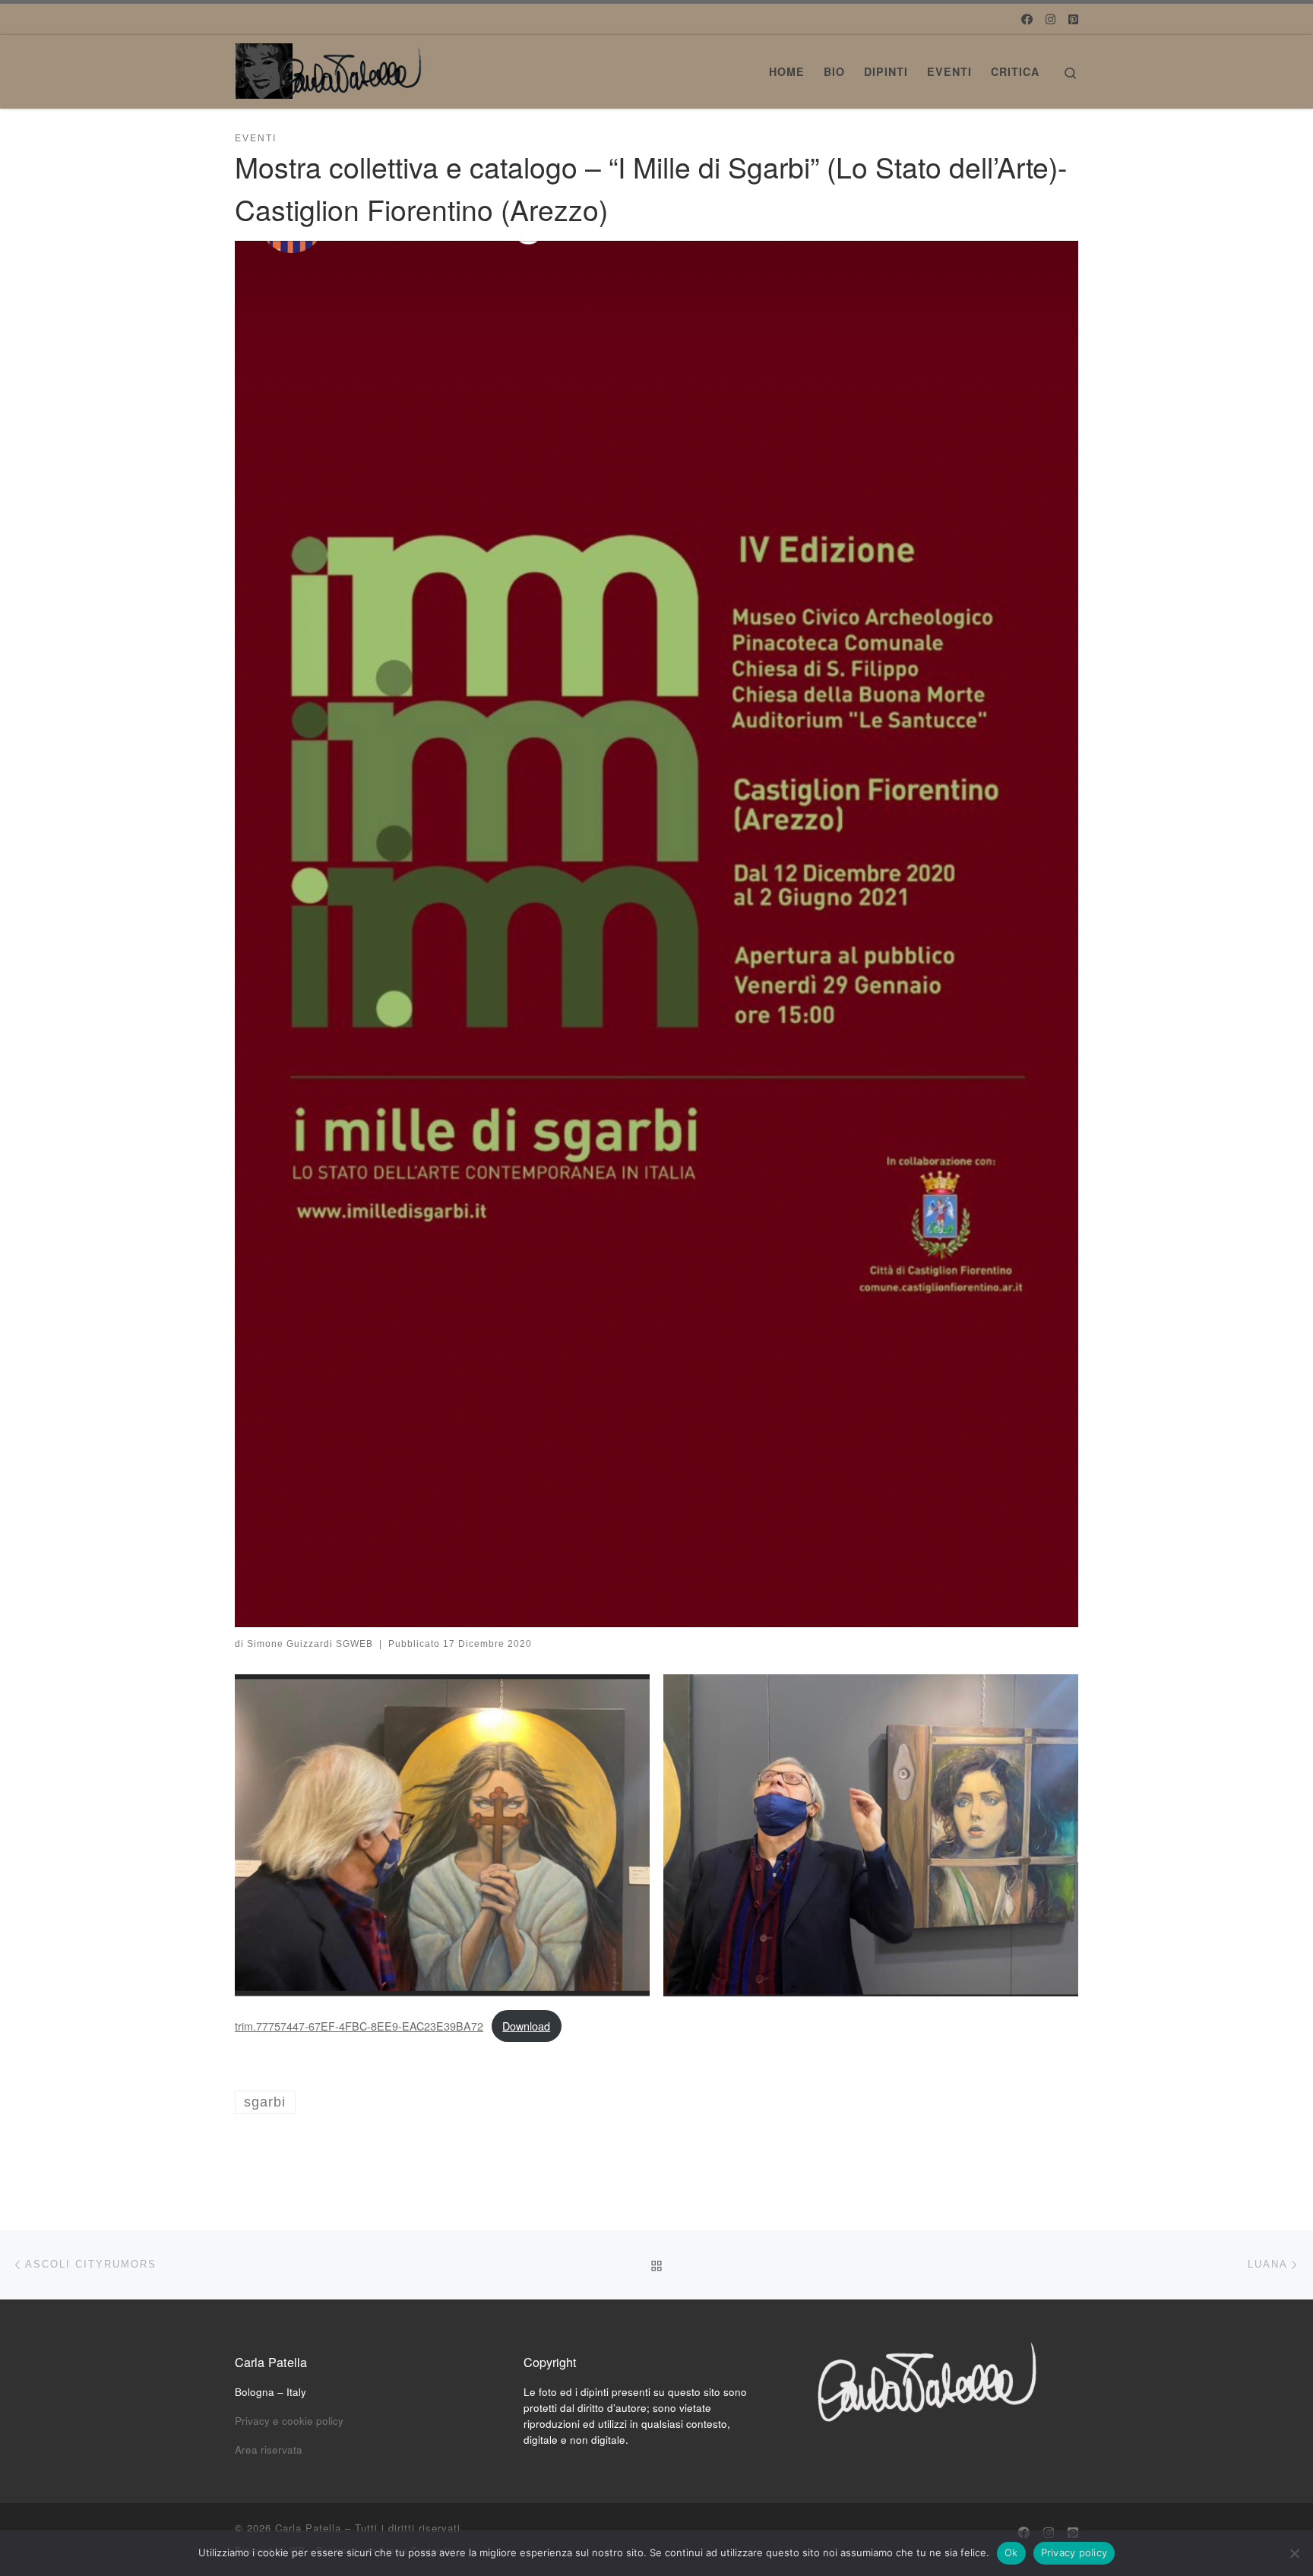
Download (526, 2026)
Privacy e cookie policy (289, 2421)
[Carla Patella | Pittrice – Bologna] (330, 66)
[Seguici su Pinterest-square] (1073, 19)
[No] (1294, 2553)
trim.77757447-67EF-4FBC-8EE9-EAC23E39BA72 (359, 2026)
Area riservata (269, 2450)
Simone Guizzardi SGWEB (310, 1644)
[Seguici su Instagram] (1050, 19)
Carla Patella (308, 2528)
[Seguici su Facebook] (1027, 19)
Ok (1011, 2552)
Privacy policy (1074, 2552)
